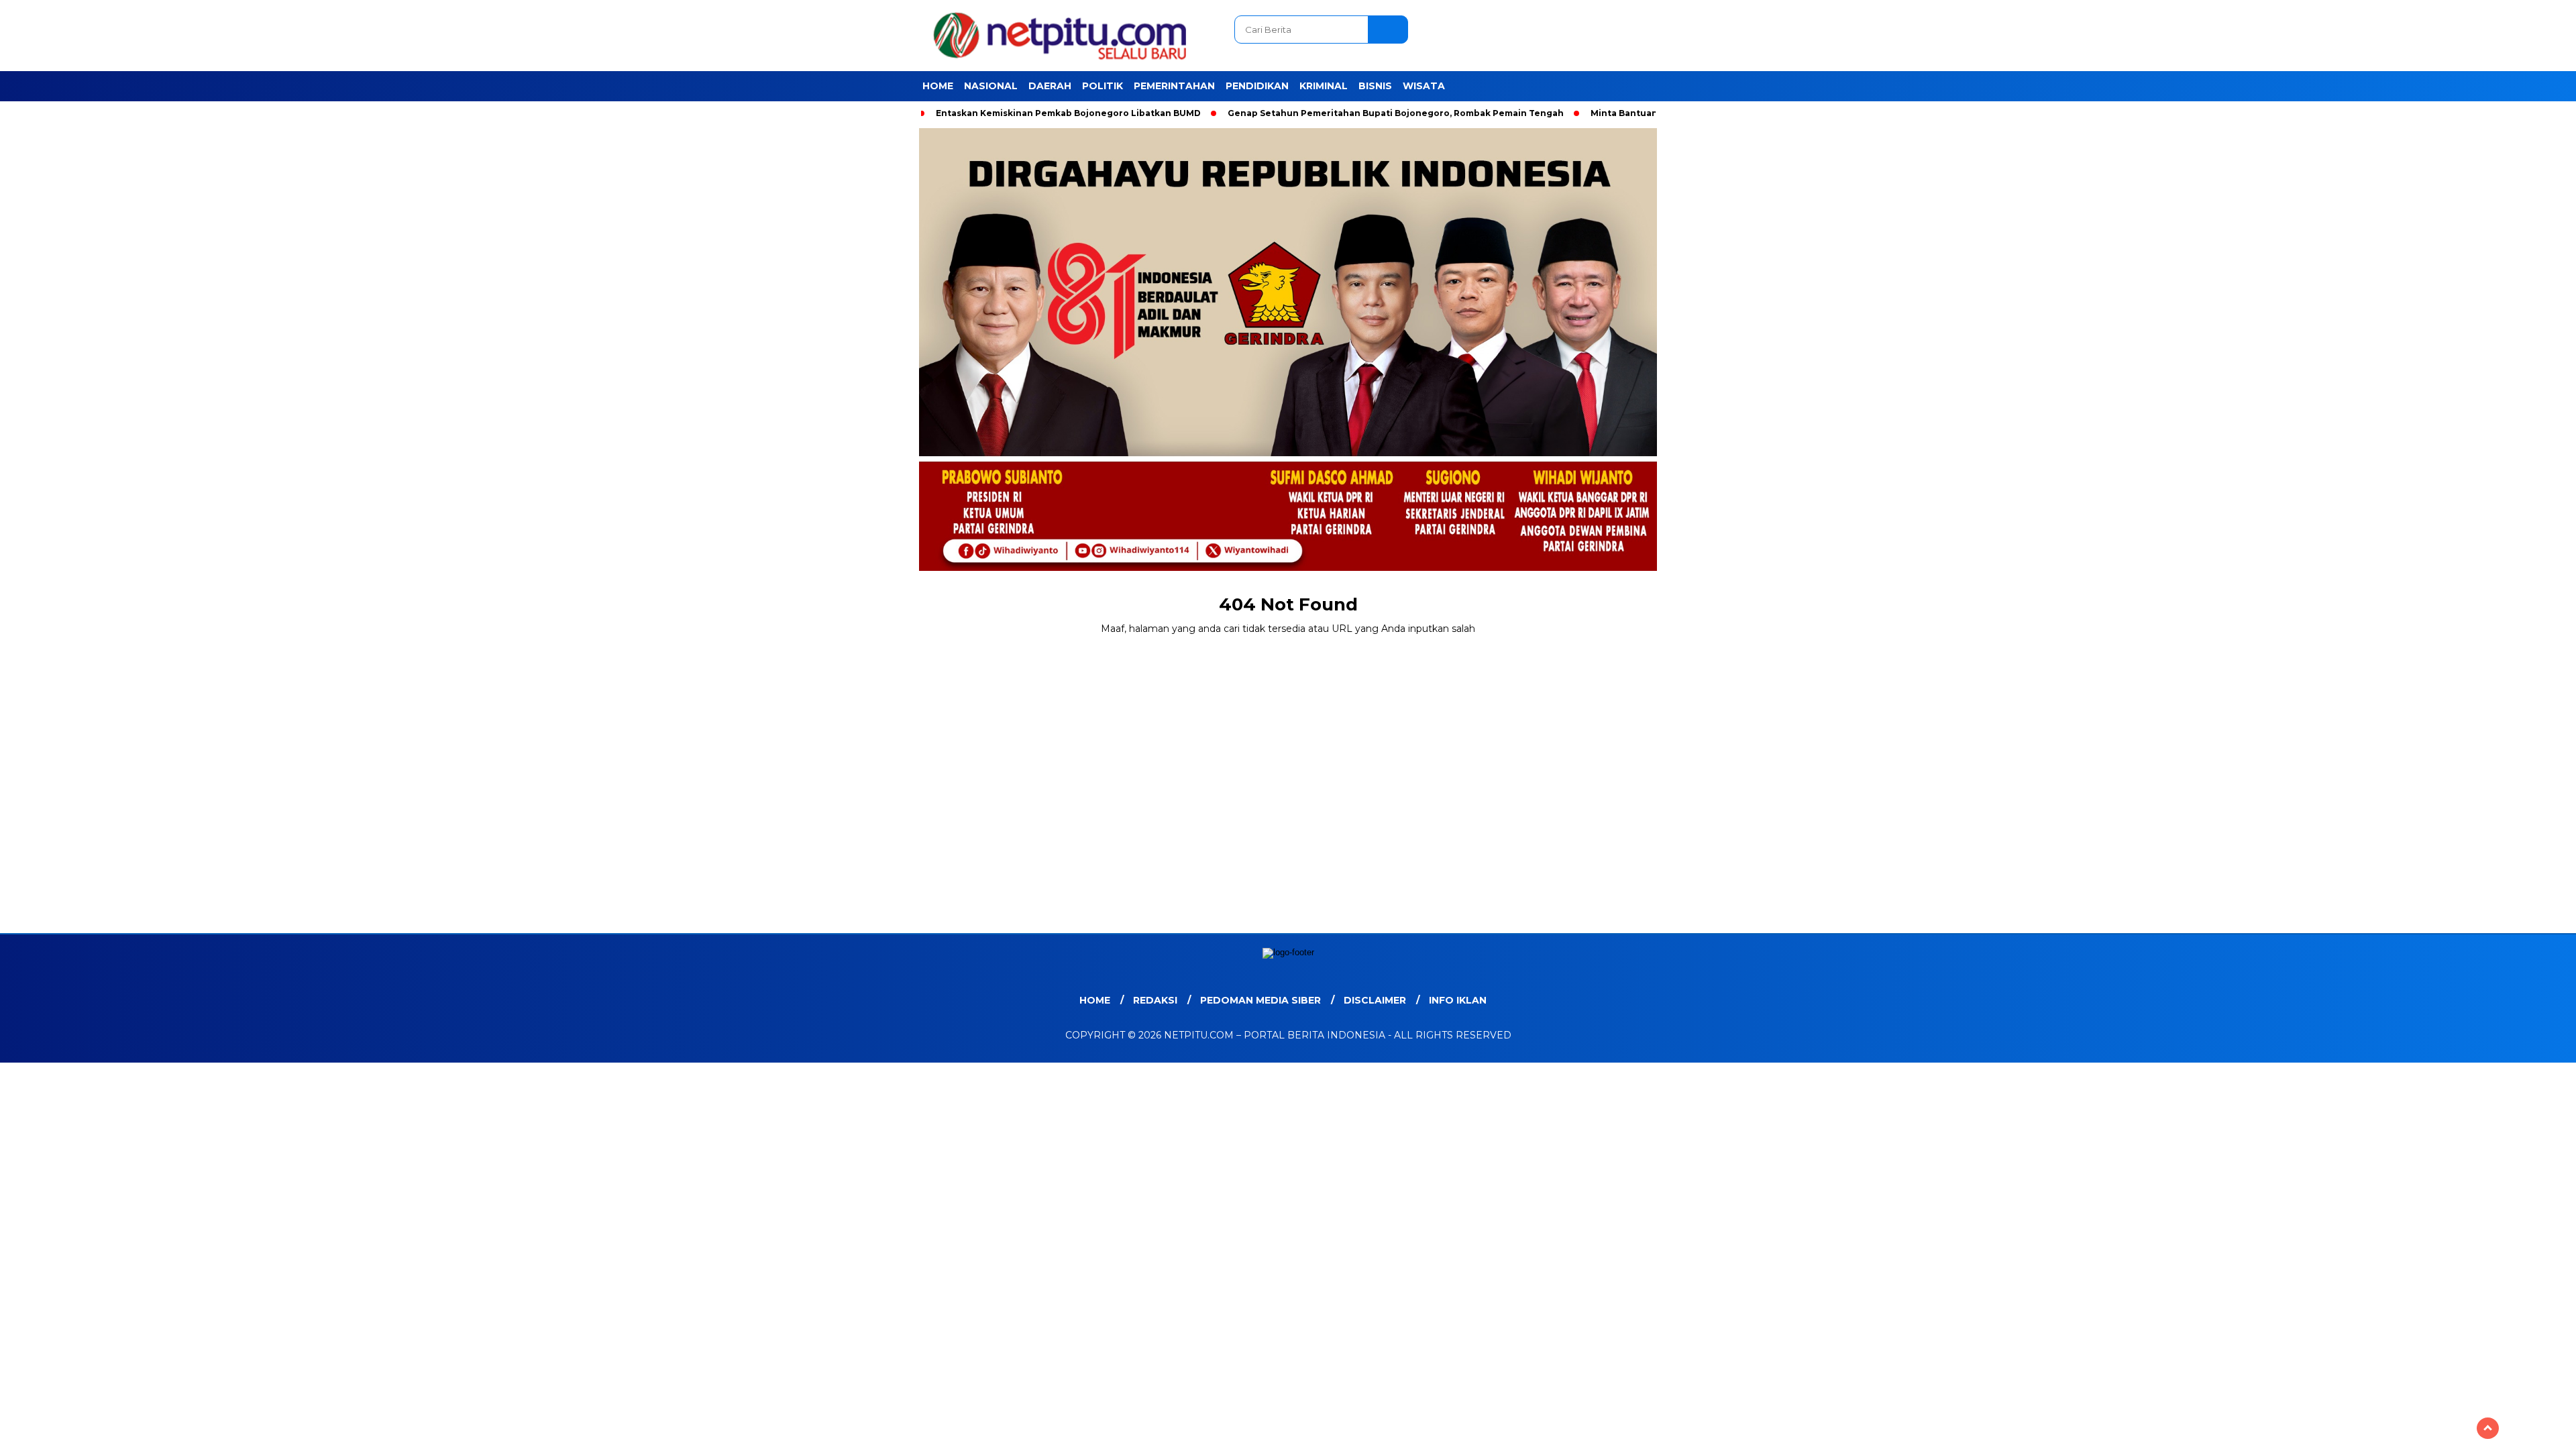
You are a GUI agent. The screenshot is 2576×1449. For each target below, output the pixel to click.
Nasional (991, 86)
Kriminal (1324, 86)
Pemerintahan (1174, 86)
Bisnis (1375, 86)
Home (938, 86)
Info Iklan (1458, 1000)
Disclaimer (1375, 1000)
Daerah (1050, 86)
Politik (1103, 86)
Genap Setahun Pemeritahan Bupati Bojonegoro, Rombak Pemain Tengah (1396, 113)
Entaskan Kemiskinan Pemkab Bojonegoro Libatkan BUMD (1068, 113)
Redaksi (1155, 1000)
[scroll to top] (2488, 1428)
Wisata (1424, 86)
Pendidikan (1257, 86)
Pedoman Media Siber (1260, 1000)
